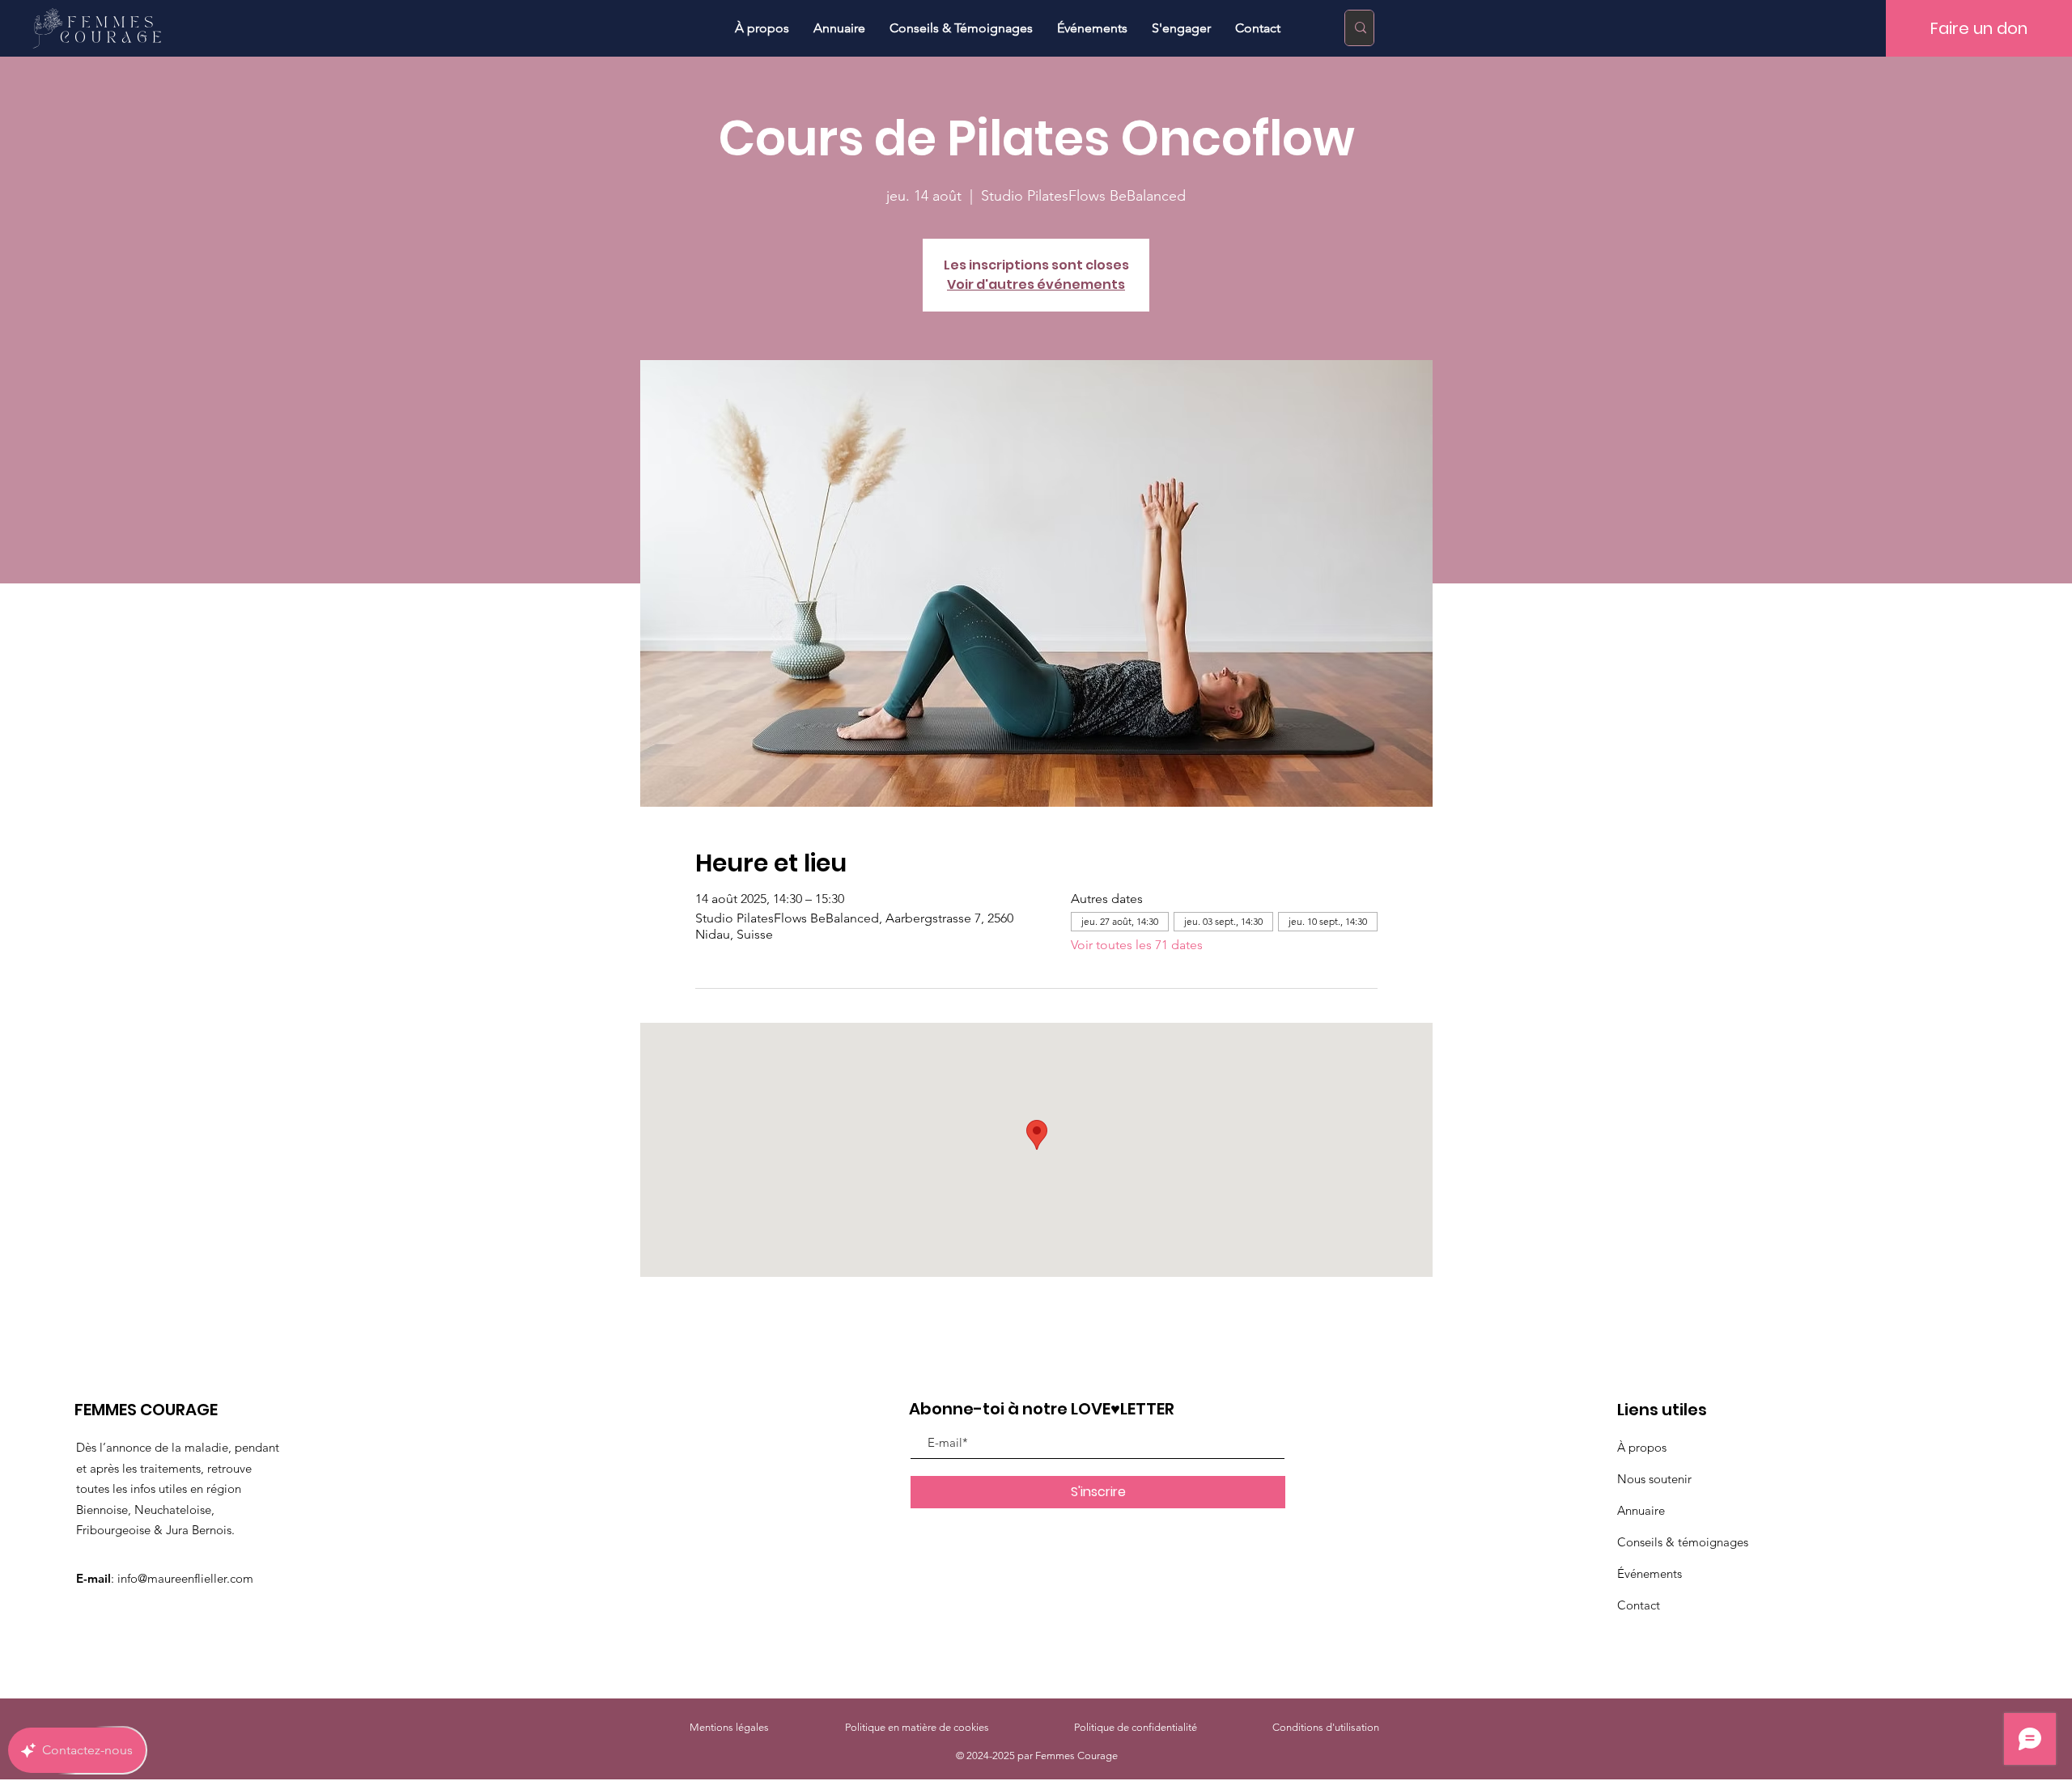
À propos (1642, 1447)
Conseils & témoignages (1683, 1542)
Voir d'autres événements (1036, 284)
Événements (1650, 1573)
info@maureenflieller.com (185, 1578)
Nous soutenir (1654, 1479)
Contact (1639, 1605)
